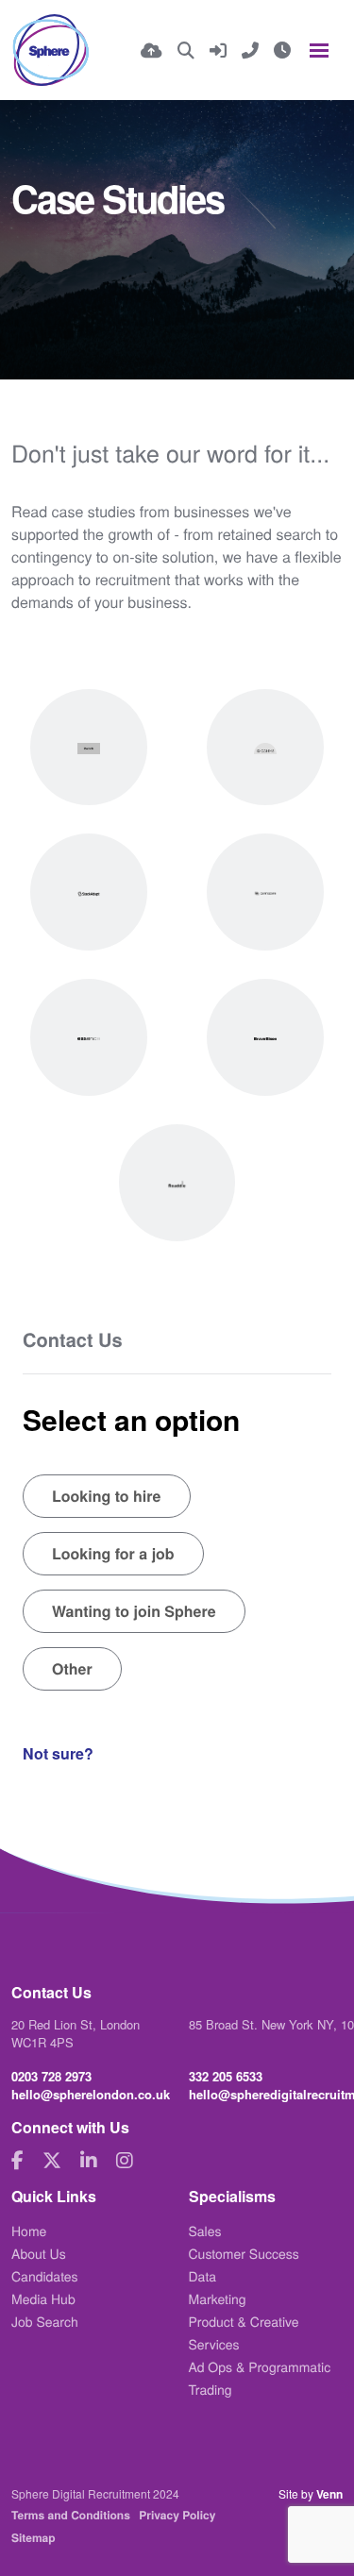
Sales (205, 2231)
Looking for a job (113, 1553)
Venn (329, 2494)
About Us (39, 2253)
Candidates (45, 2276)
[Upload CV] (152, 50)
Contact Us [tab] (73, 1340)
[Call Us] (250, 50)
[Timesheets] (282, 50)
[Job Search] (186, 50)
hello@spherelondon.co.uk (91, 2094)
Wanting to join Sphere (134, 1611)
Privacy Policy (177, 2515)
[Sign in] (218, 50)
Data (203, 2276)
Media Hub (43, 2298)
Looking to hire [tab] (107, 1496)
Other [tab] (72, 1668)
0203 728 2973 (51, 2076)
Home (29, 2231)
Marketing (218, 2298)
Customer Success (244, 2253)
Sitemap (34, 2537)
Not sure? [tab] (58, 1753)
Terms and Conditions (71, 2515)
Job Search (45, 2321)
